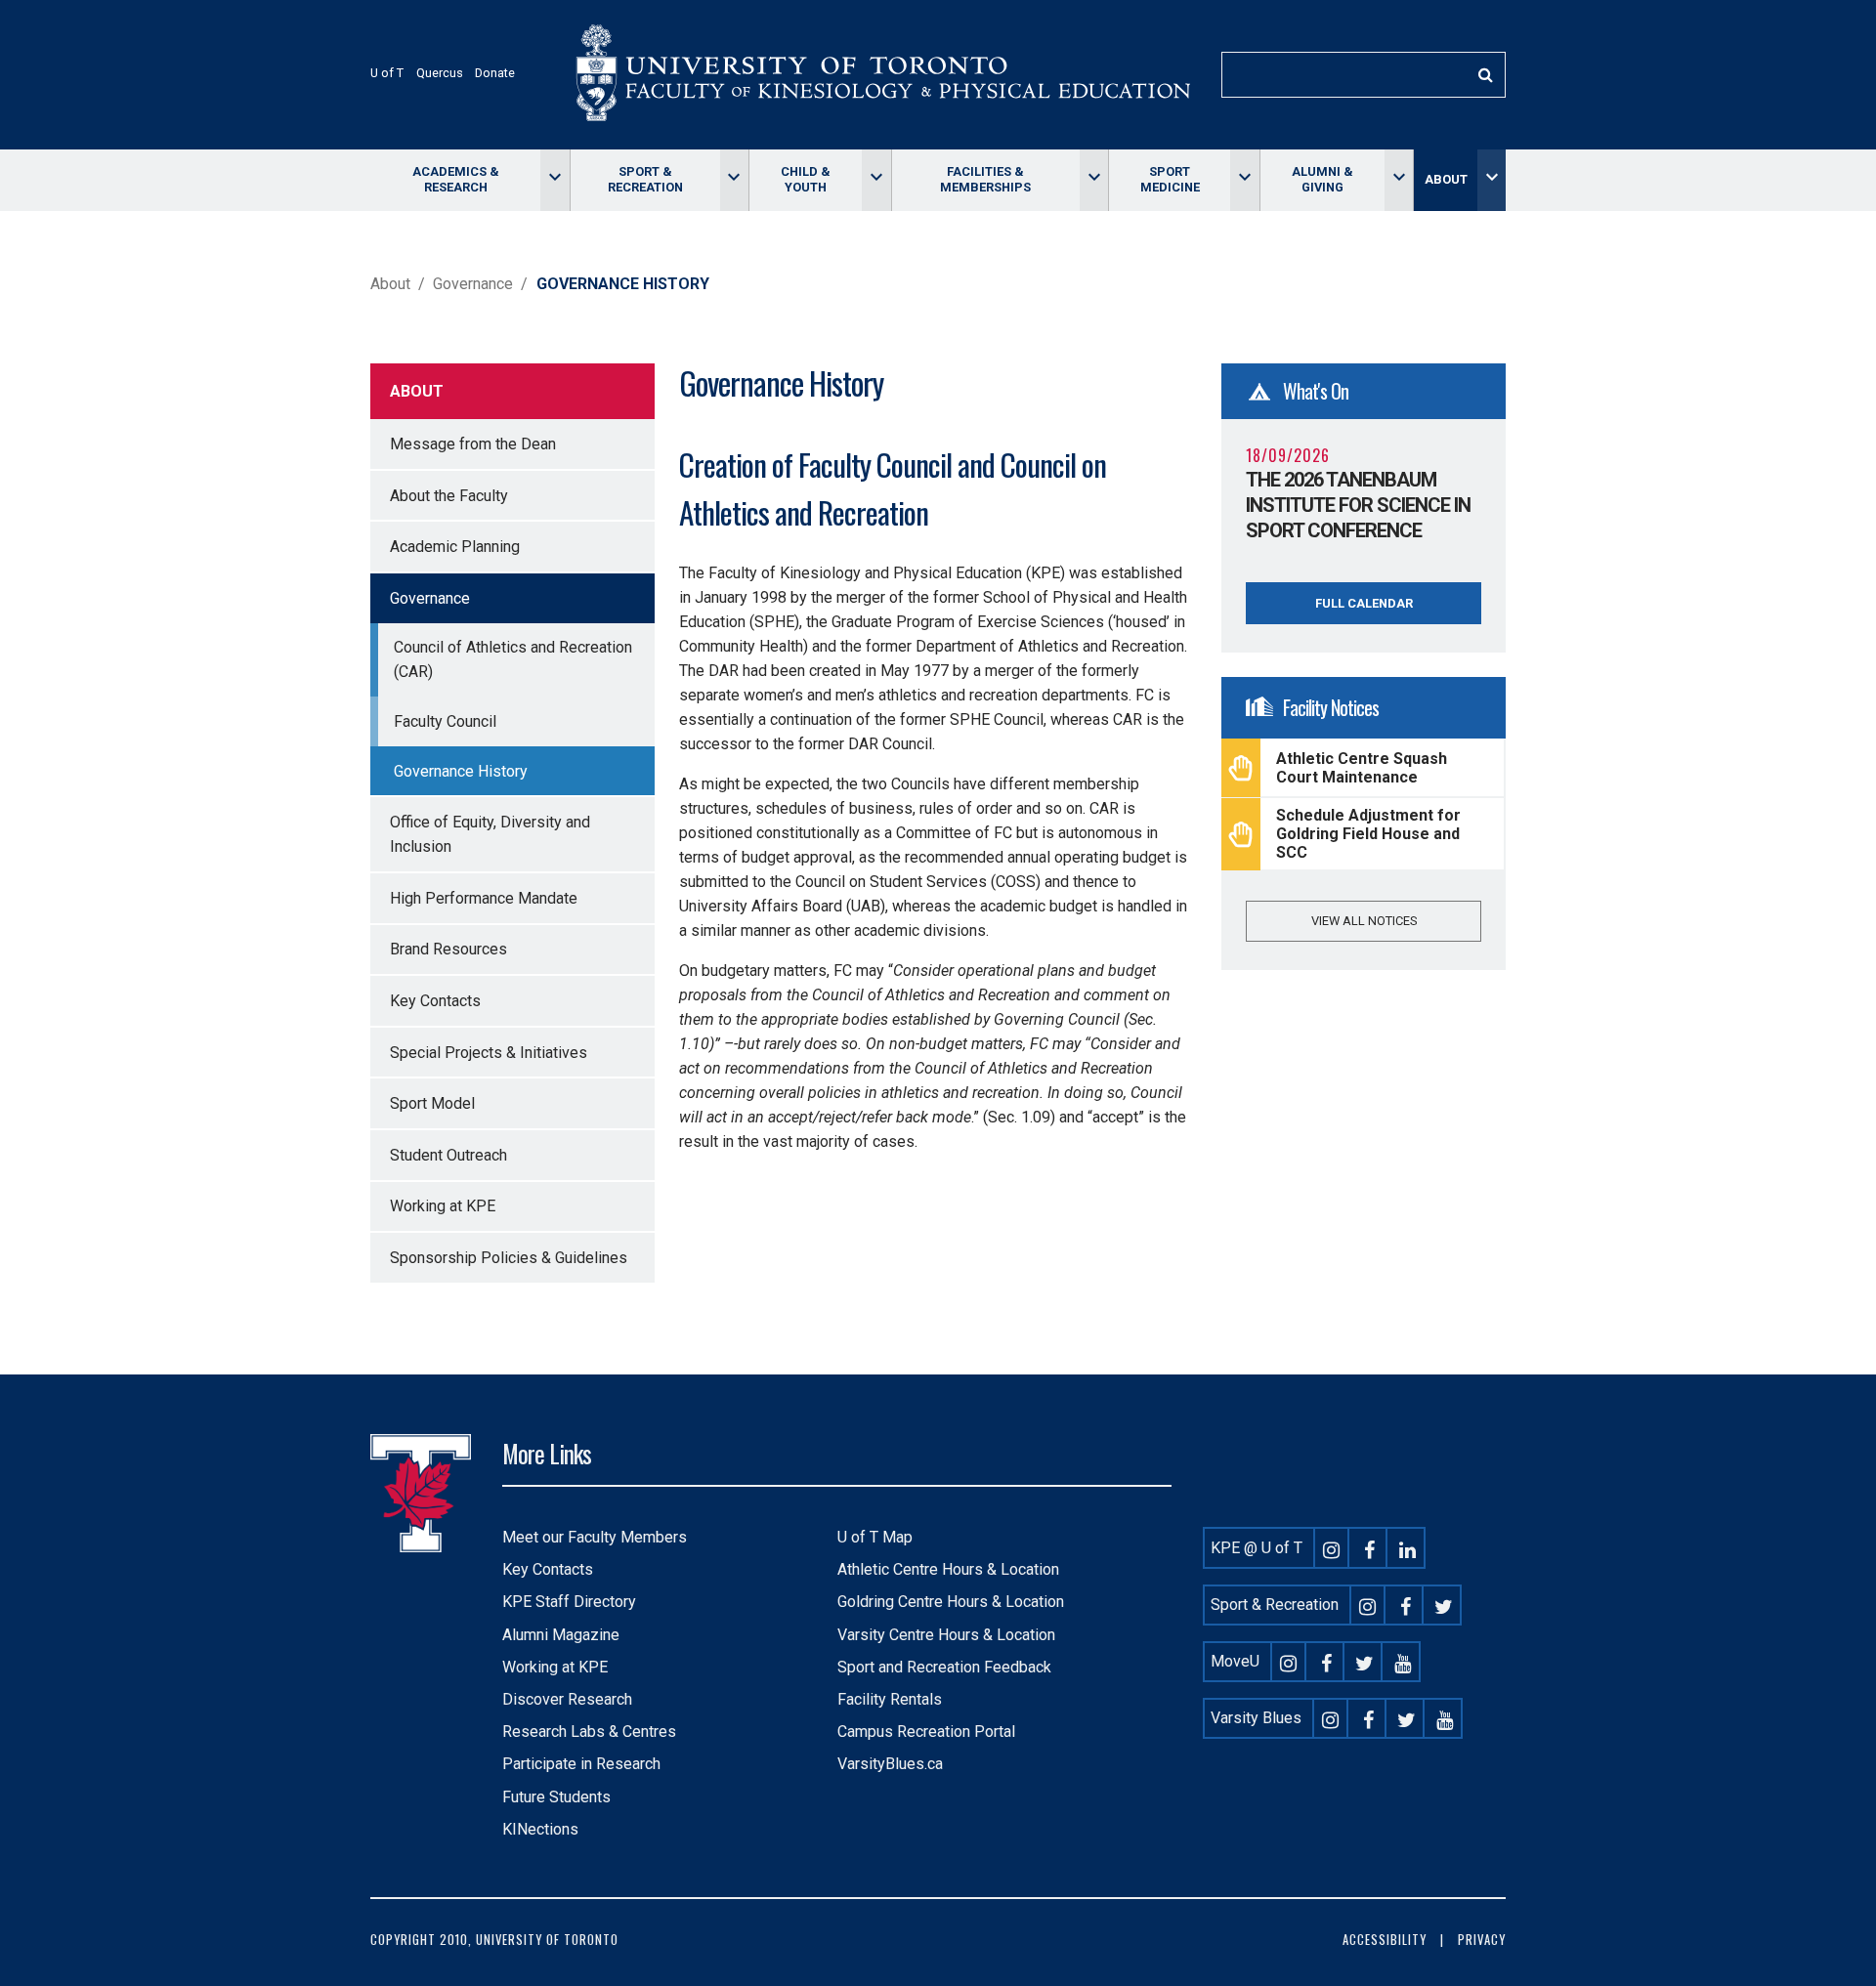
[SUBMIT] (1485, 75)
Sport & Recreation (645, 179)
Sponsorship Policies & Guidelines (509, 1258)
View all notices (1364, 921)
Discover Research (567, 1699)
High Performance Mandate (484, 898)
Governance (473, 284)
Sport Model (432, 1103)
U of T (387, 73)
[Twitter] (1444, 1605)
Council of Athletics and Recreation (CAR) (513, 659)
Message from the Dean (473, 444)
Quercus (440, 73)
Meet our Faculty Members (595, 1537)
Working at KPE (443, 1206)
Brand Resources (448, 949)
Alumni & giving (1322, 179)
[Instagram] (1332, 1548)
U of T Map (875, 1537)
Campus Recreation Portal (926, 1732)
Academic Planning (455, 547)
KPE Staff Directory (569, 1602)
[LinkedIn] (1408, 1548)
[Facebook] (1370, 1548)
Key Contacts (435, 1001)
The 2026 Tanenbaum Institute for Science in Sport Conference (1358, 505)
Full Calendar (1364, 603)
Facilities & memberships (985, 179)
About (1446, 179)
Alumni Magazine (561, 1635)
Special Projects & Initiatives (489, 1053)
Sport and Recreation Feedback (944, 1667)
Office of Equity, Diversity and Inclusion (490, 834)
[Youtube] (1403, 1661)
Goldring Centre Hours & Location (951, 1602)
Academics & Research (456, 179)
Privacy (1482, 1940)
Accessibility (1385, 1940)
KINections (540, 1829)
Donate (495, 73)
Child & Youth (806, 179)
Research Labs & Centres (589, 1732)
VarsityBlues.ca (890, 1764)
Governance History (461, 771)
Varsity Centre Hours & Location (946, 1635)
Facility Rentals (890, 1699)
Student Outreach (448, 1155)
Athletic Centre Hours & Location (948, 1569)
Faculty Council (445, 721)
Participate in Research (581, 1764)
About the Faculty (449, 496)
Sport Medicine (1170, 179)
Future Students (556, 1797)
